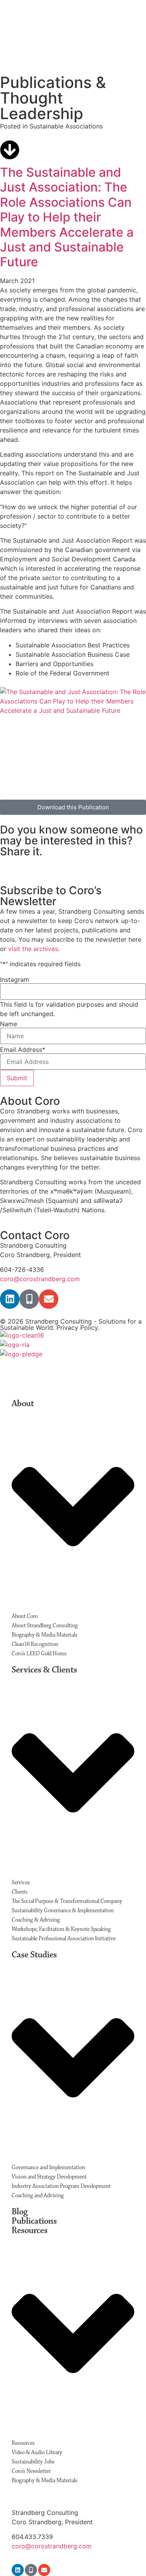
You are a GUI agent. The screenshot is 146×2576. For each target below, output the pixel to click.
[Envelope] (49, 1299)
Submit (17, 1078)
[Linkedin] (10, 1299)
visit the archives (33, 949)
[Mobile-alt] (29, 1299)
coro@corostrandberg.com (40, 1279)
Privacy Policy (77, 1328)
